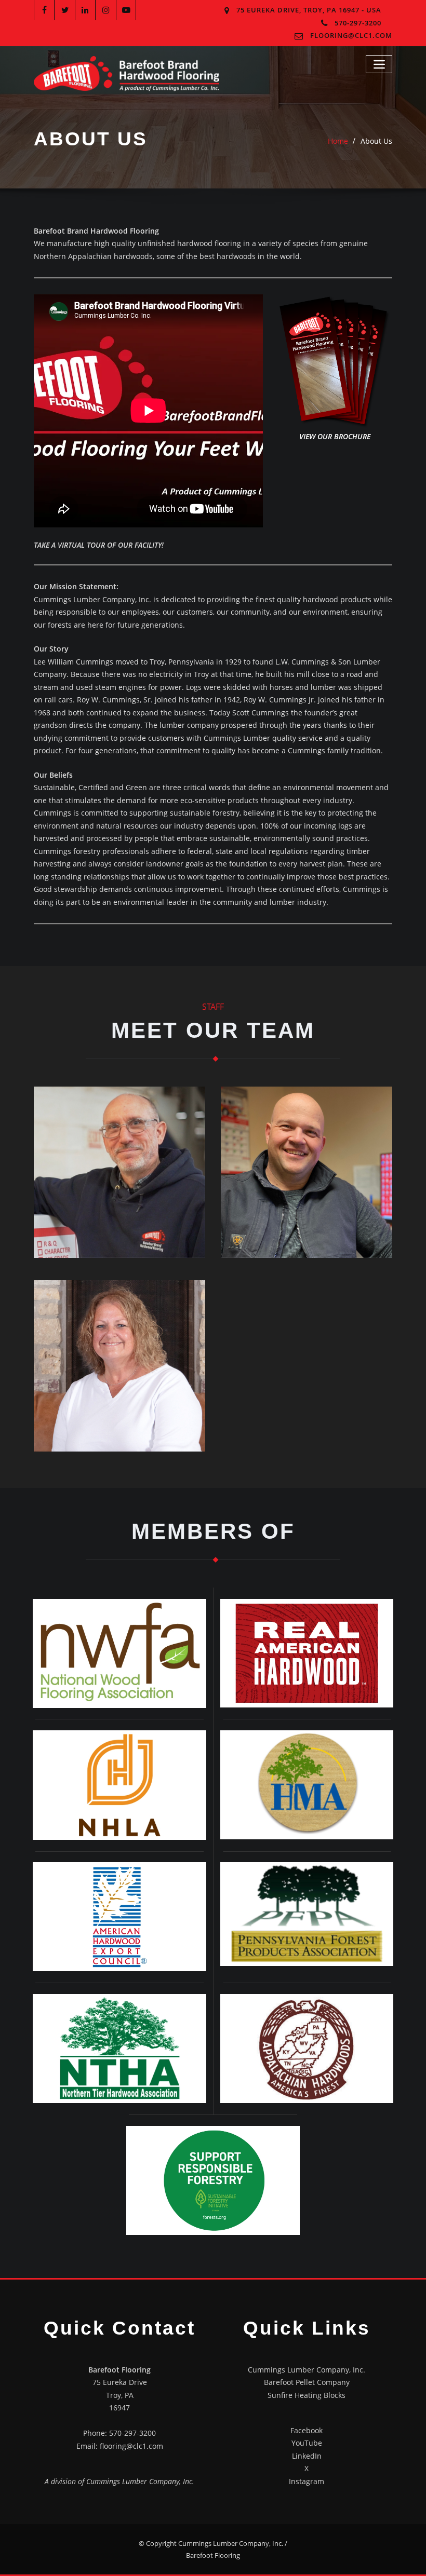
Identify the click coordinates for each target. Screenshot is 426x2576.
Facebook (307, 2430)
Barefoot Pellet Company (307, 2382)
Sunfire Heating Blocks (307, 2395)
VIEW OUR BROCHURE (335, 436)
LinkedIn (307, 2456)
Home (338, 141)
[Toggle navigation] (379, 64)
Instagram (307, 2481)
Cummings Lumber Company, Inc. (307, 2370)
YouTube (307, 2443)
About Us (376, 141)
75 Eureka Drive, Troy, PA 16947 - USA (309, 10)
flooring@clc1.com (351, 35)
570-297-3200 (358, 23)
